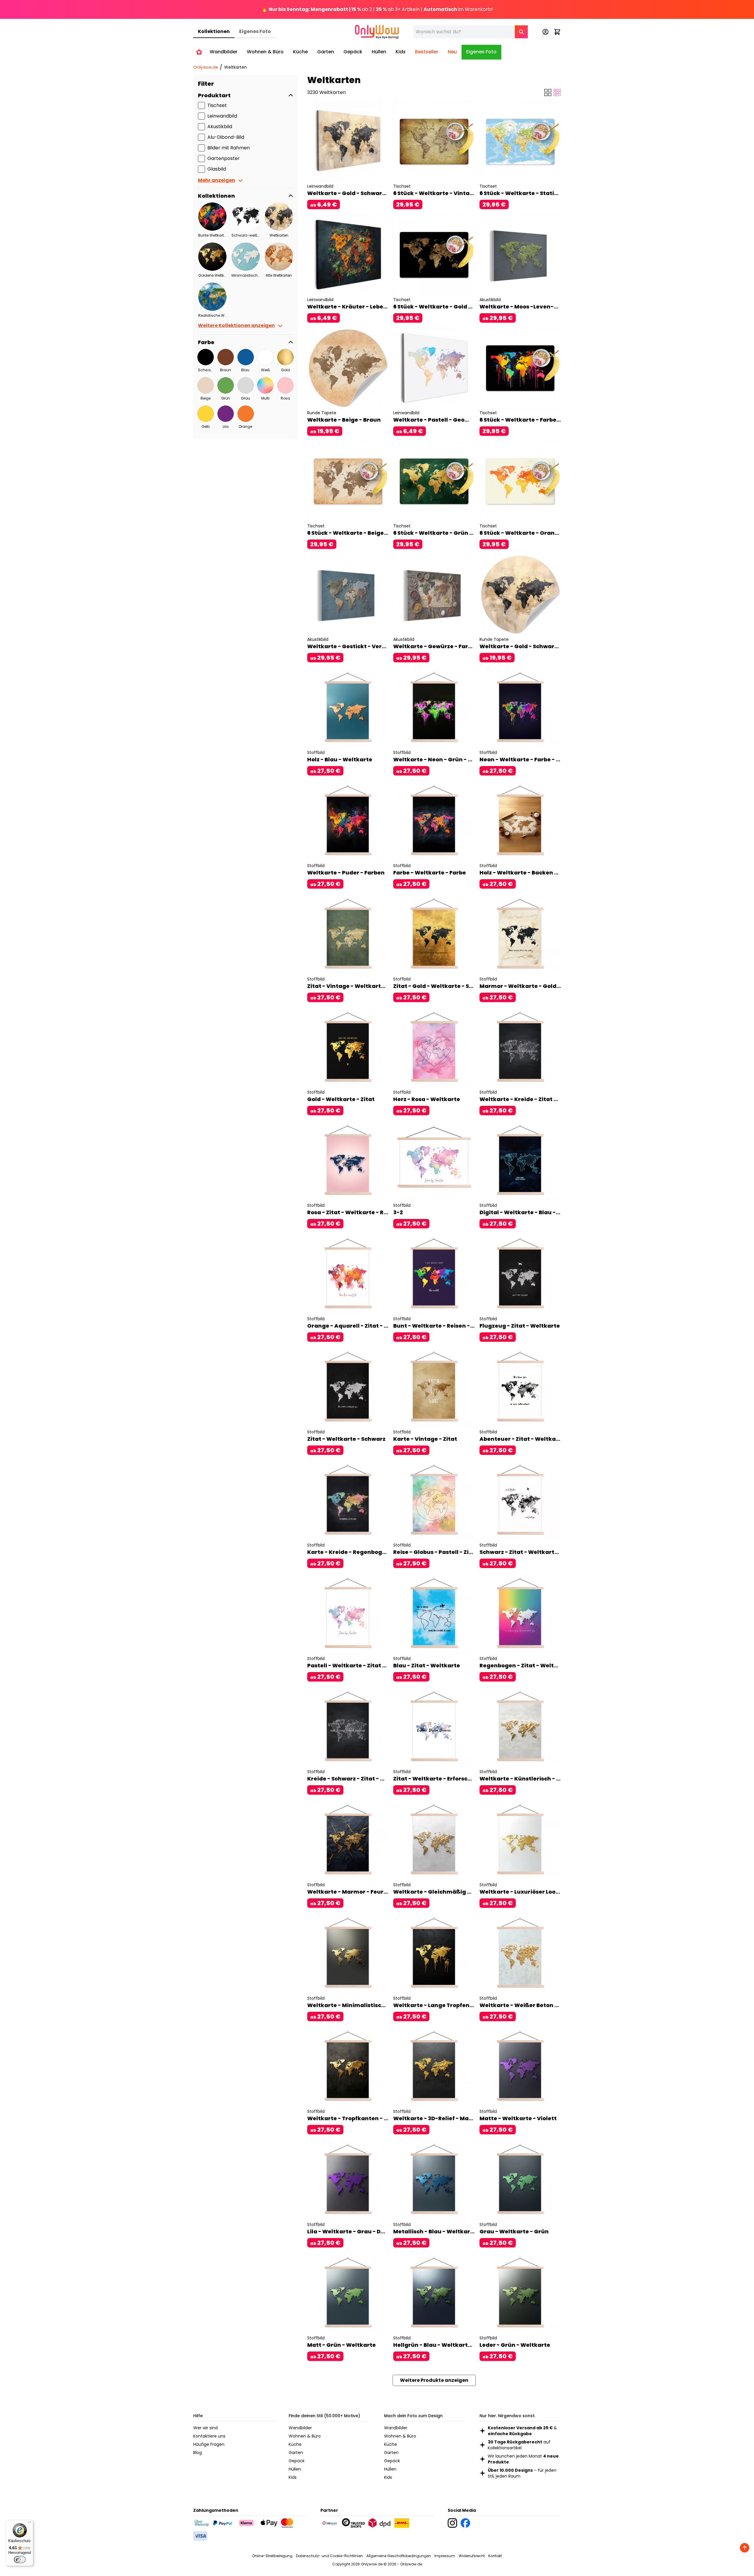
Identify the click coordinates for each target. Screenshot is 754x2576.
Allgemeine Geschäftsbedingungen (399, 2556)
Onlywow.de (206, 67)
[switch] (20, 2560)
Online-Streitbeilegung (272, 2556)
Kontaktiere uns (209, 2436)
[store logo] (377, 32)
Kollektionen (214, 31)
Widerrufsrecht (472, 2556)
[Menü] (30, 2524)
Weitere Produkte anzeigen (434, 2380)
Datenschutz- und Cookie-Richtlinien (329, 2556)
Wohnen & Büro (305, 2436)
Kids (293, 2477)
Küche (295, 2444)
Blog (197, 2453)
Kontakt (495, 2556)
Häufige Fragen (209, 2444)
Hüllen (295, 2469)
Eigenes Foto (255, 31)
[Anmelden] (545, 32)
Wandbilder (300, 2428)
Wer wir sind (205, 2428)
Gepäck (297, 2461)
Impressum (445, 2556)
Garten (296, 2453)
